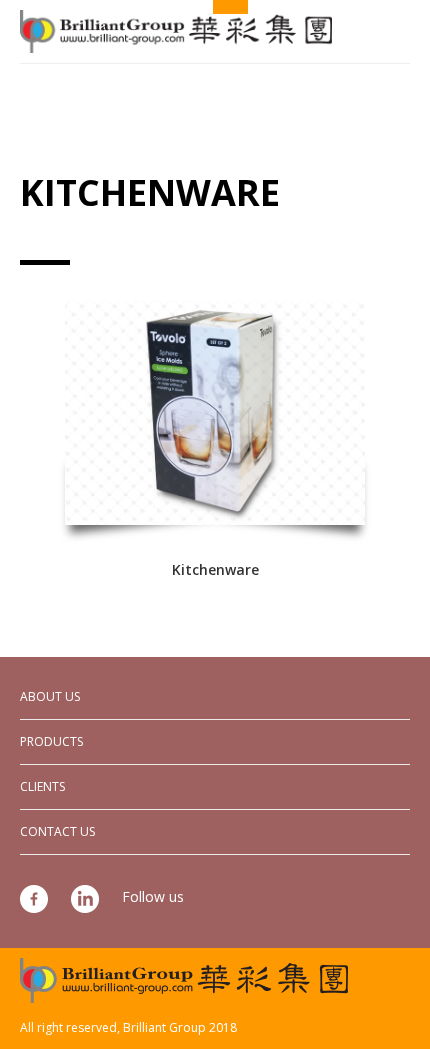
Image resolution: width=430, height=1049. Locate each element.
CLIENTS (42, 786)
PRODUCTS (51, 741)
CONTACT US (57, 831)
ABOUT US (50, 696)
